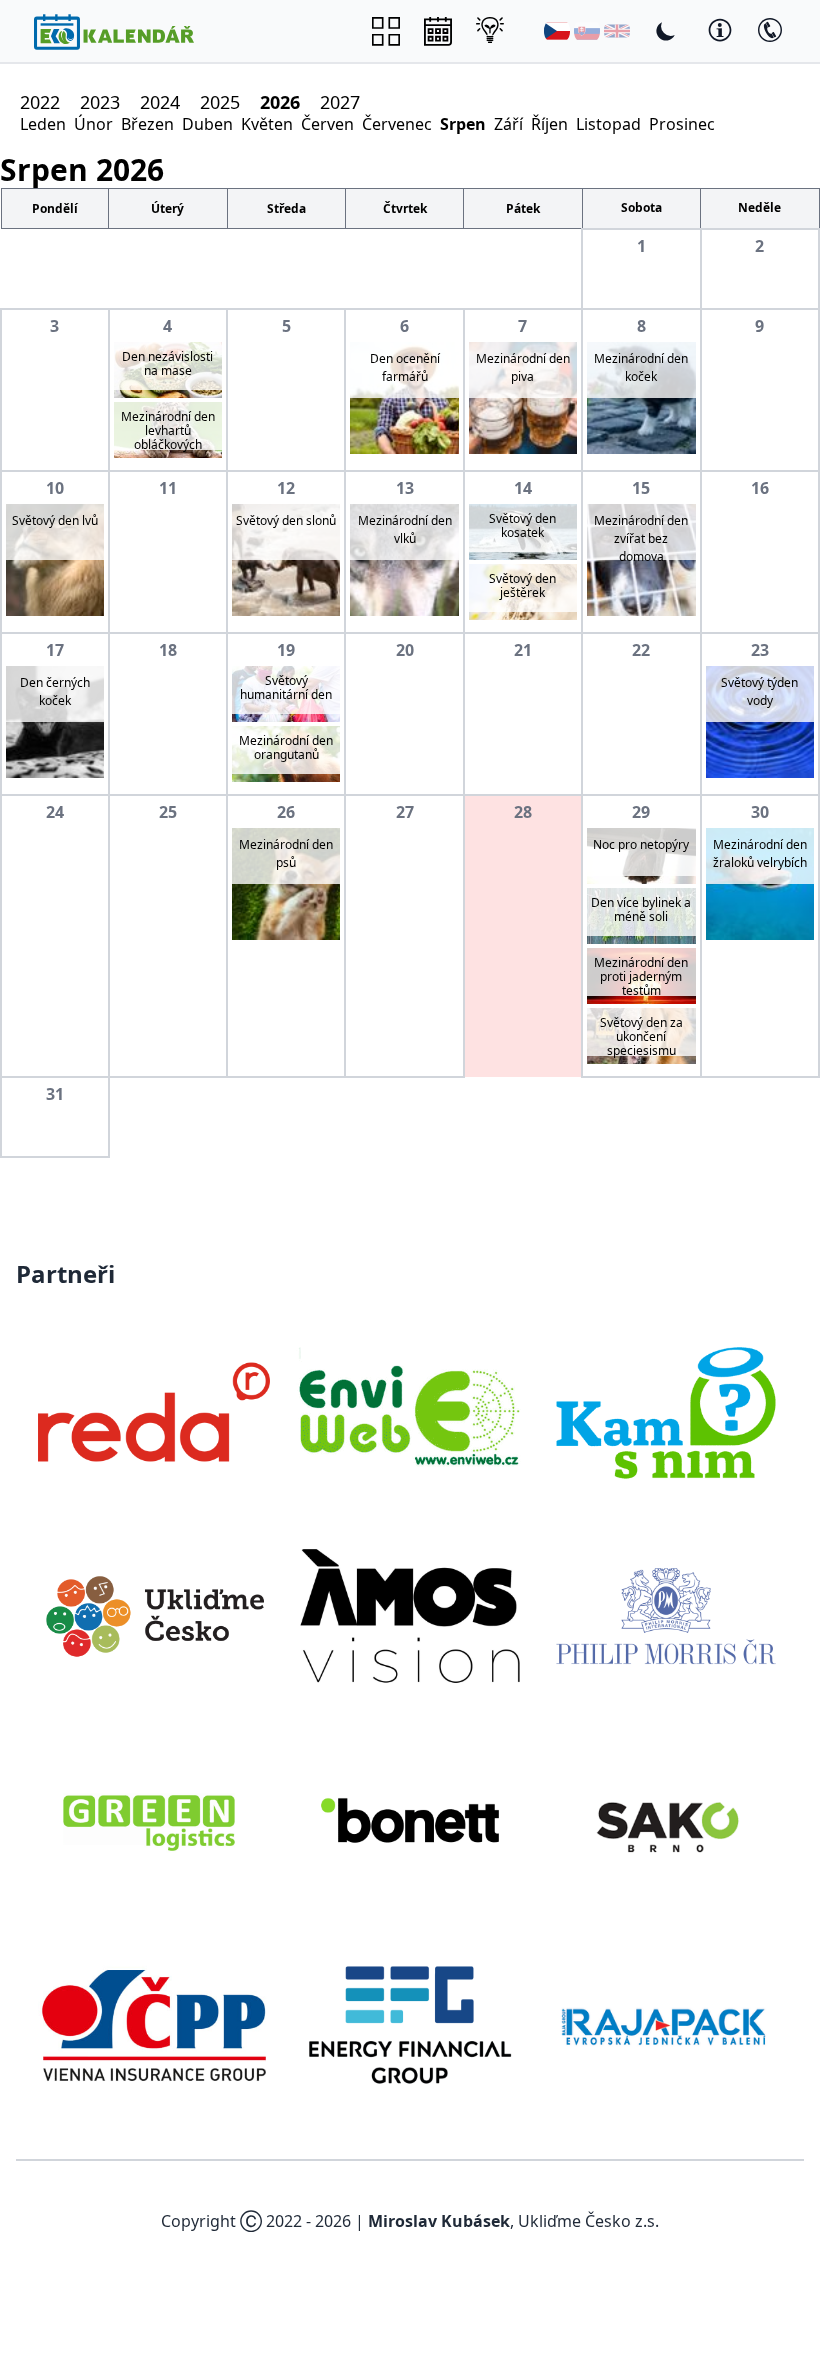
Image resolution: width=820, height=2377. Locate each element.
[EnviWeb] (410, 1412)
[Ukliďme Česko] (154, 1616)
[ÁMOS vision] (410, 1616)
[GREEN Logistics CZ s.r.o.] (154, 1820)
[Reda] (154, 1412)
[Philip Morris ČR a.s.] (666, 1616)
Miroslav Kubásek (439, 2221)
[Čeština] (557, 31)
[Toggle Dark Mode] (666, 31)
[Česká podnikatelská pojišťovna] (154, 2025)
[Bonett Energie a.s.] (410, 1820)
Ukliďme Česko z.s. (588, 2221)
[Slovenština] (587, 31)
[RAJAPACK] (666, 2025)
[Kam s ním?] (666, 1412)
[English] (617, 31)
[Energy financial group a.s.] (410, 2025)
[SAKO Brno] (666, 1820)
